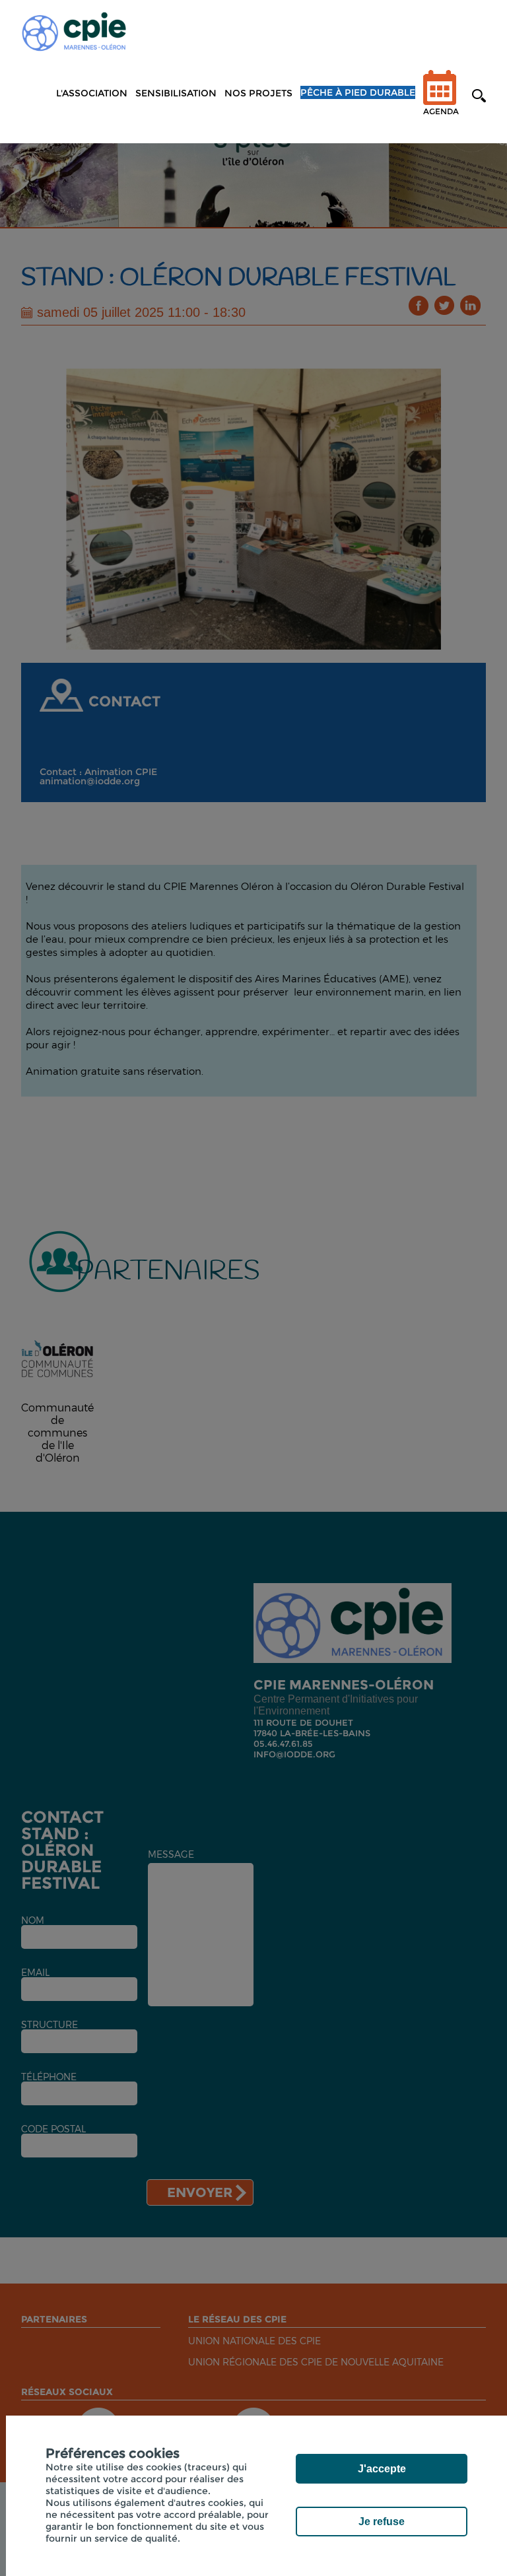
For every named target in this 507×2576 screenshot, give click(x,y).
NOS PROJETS (258, 93)
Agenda (441, 111)
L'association (92, 93)
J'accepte (382, 2469)
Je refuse (382, 2522)
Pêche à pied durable (358, 92)
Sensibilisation (176, 93)
